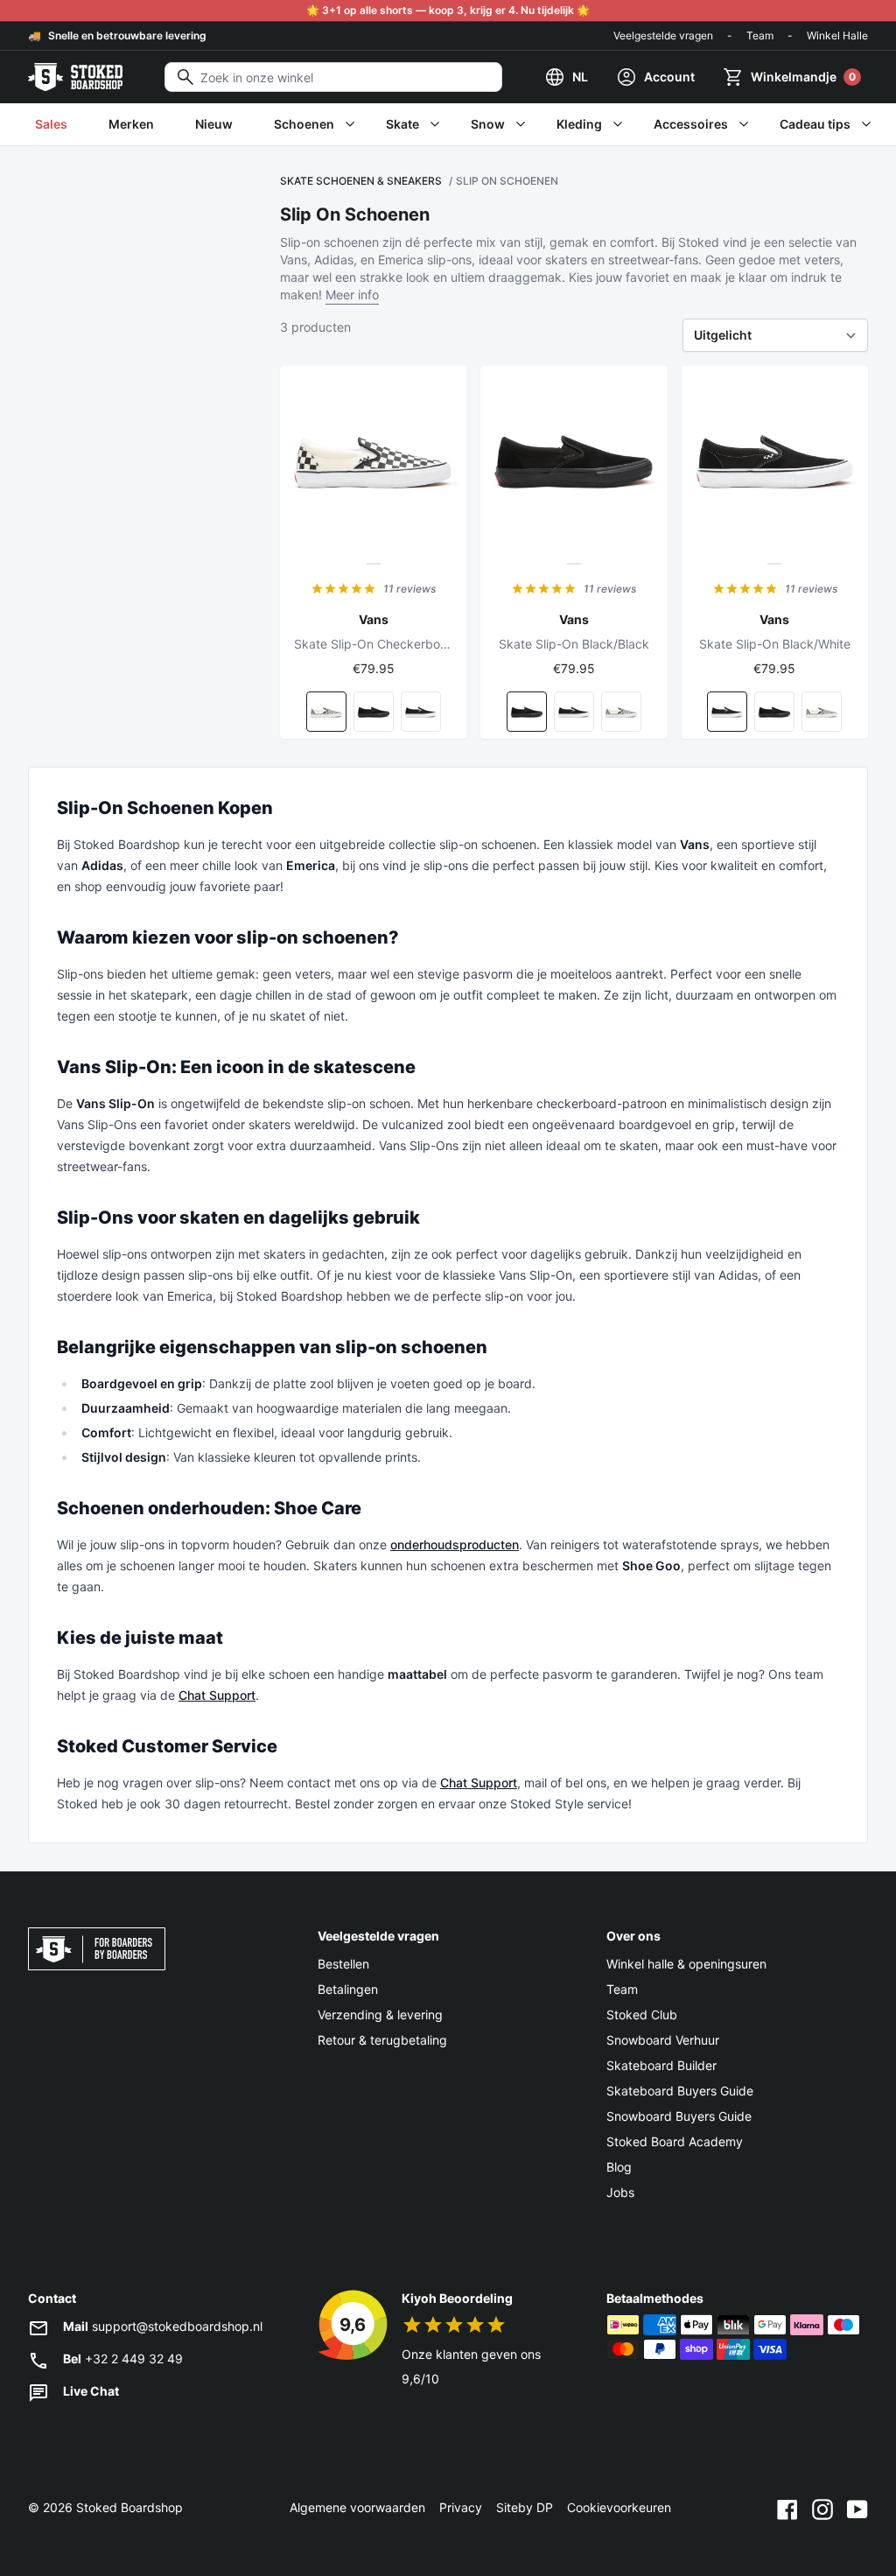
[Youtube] (857, 2508)
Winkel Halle (837, 35)
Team (760, 35)
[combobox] (333, 77)
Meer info (352, 295)
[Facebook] (787, 2508)
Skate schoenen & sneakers (361, 181)
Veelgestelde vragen (663, 35)
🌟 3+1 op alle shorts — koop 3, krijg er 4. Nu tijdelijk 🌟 (448, 10)
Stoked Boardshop (129, 2507)
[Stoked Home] (75, 77)
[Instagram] (822, 2508)
